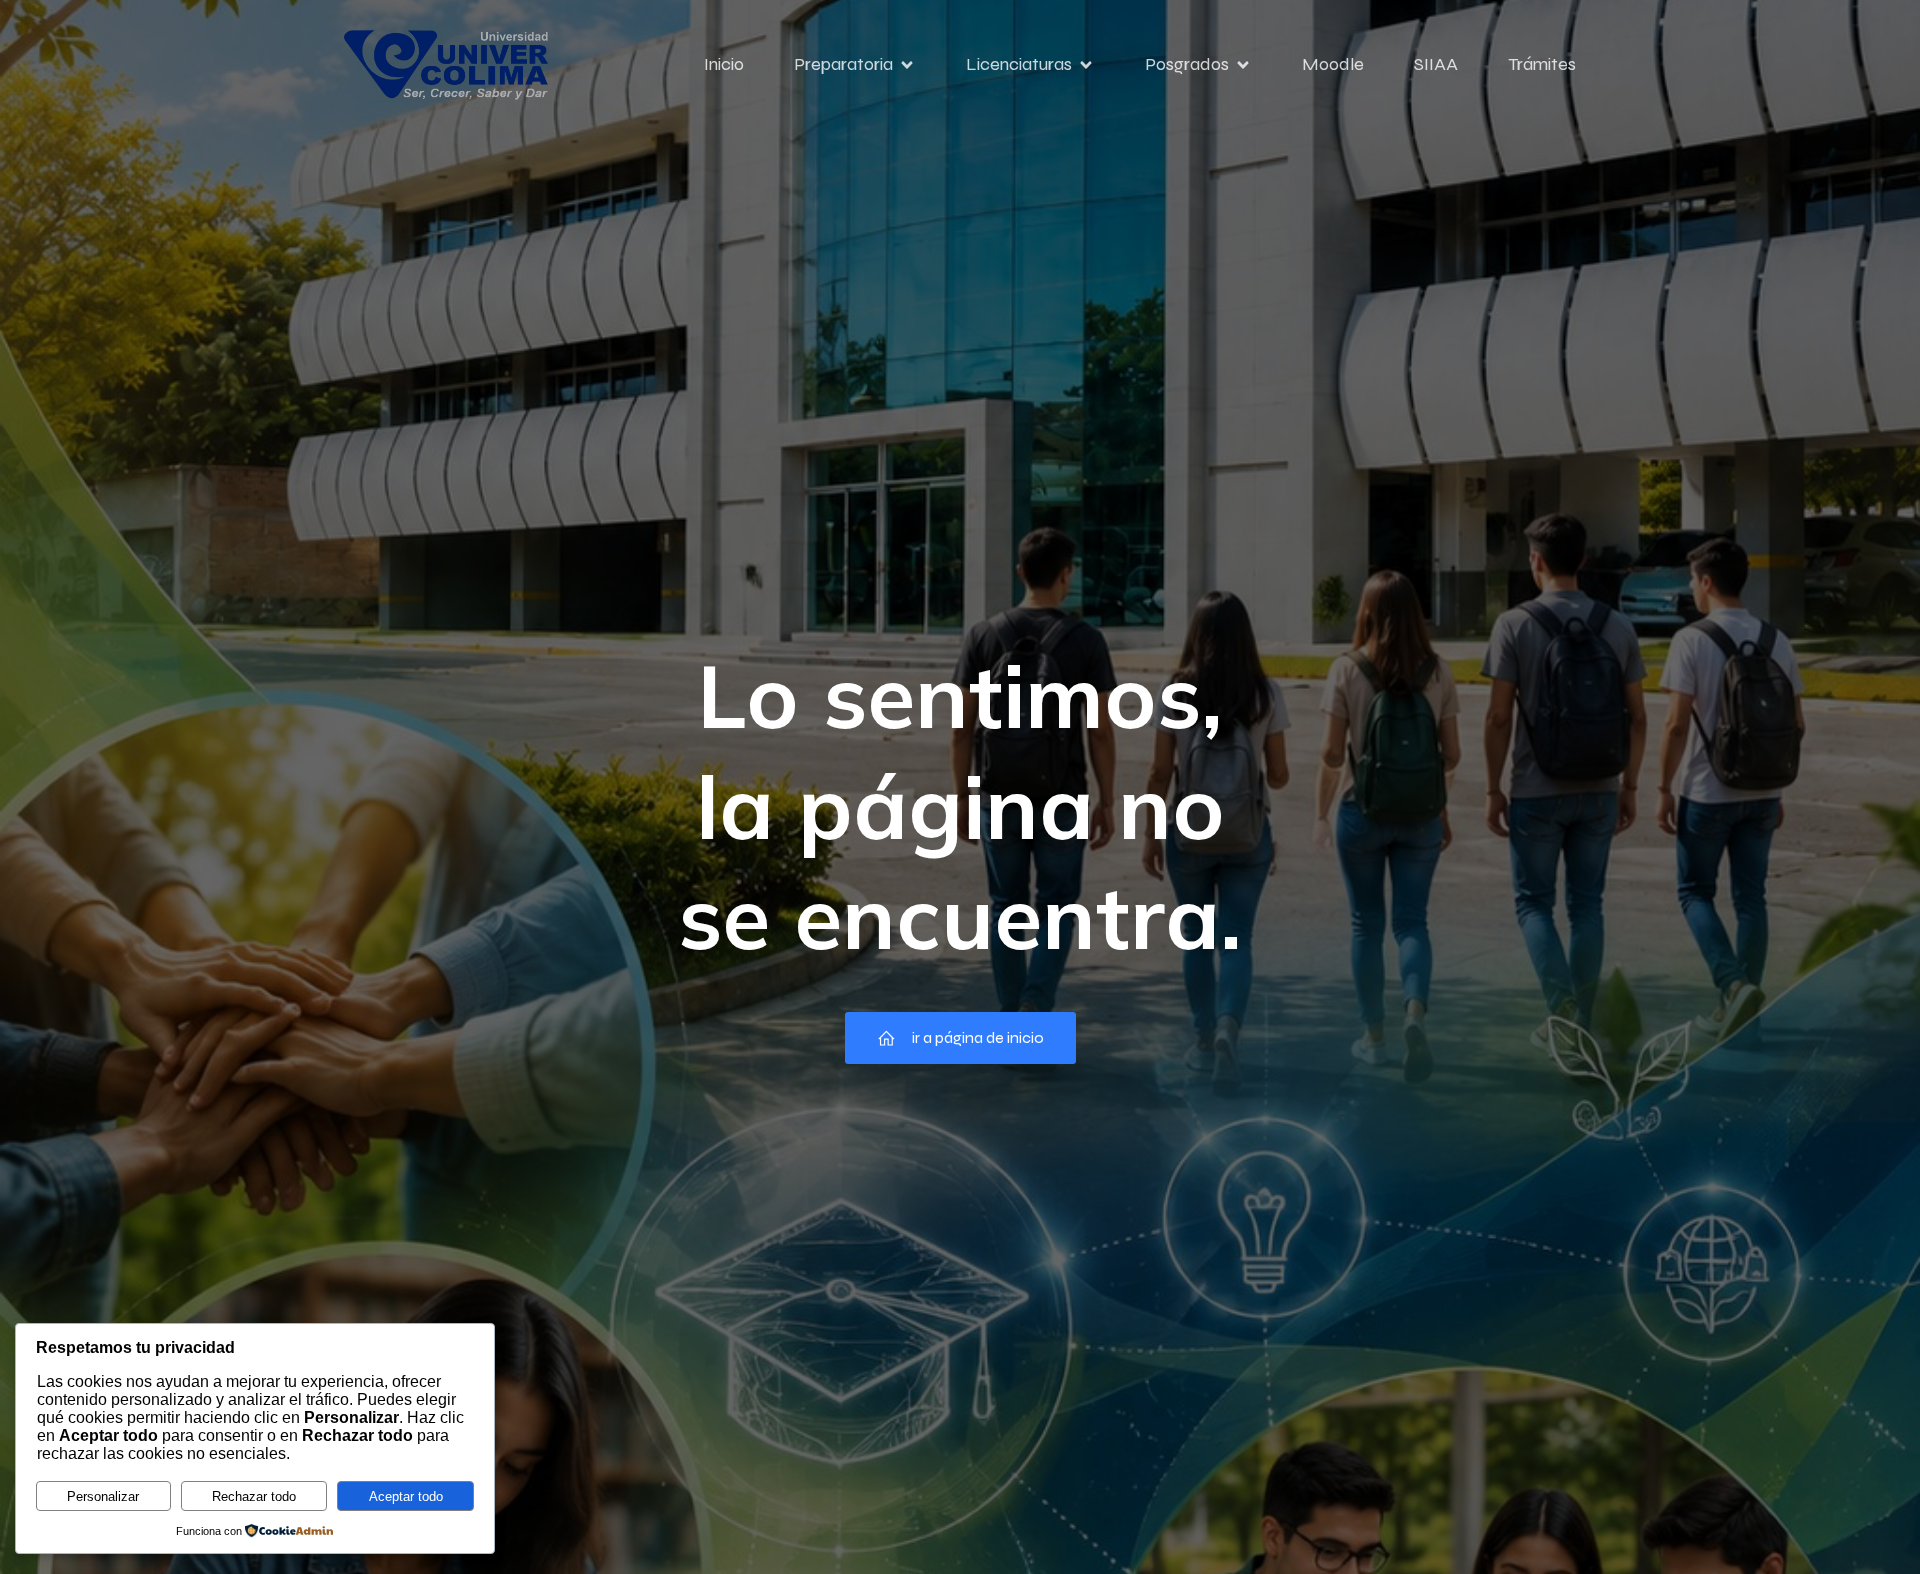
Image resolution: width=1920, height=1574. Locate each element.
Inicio (724, 64)
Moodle (1333, 64)
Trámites (1542, 64)
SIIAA (1436, 64)
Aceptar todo (406, 1496)
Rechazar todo (254, 1496)
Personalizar (103, 1496)
